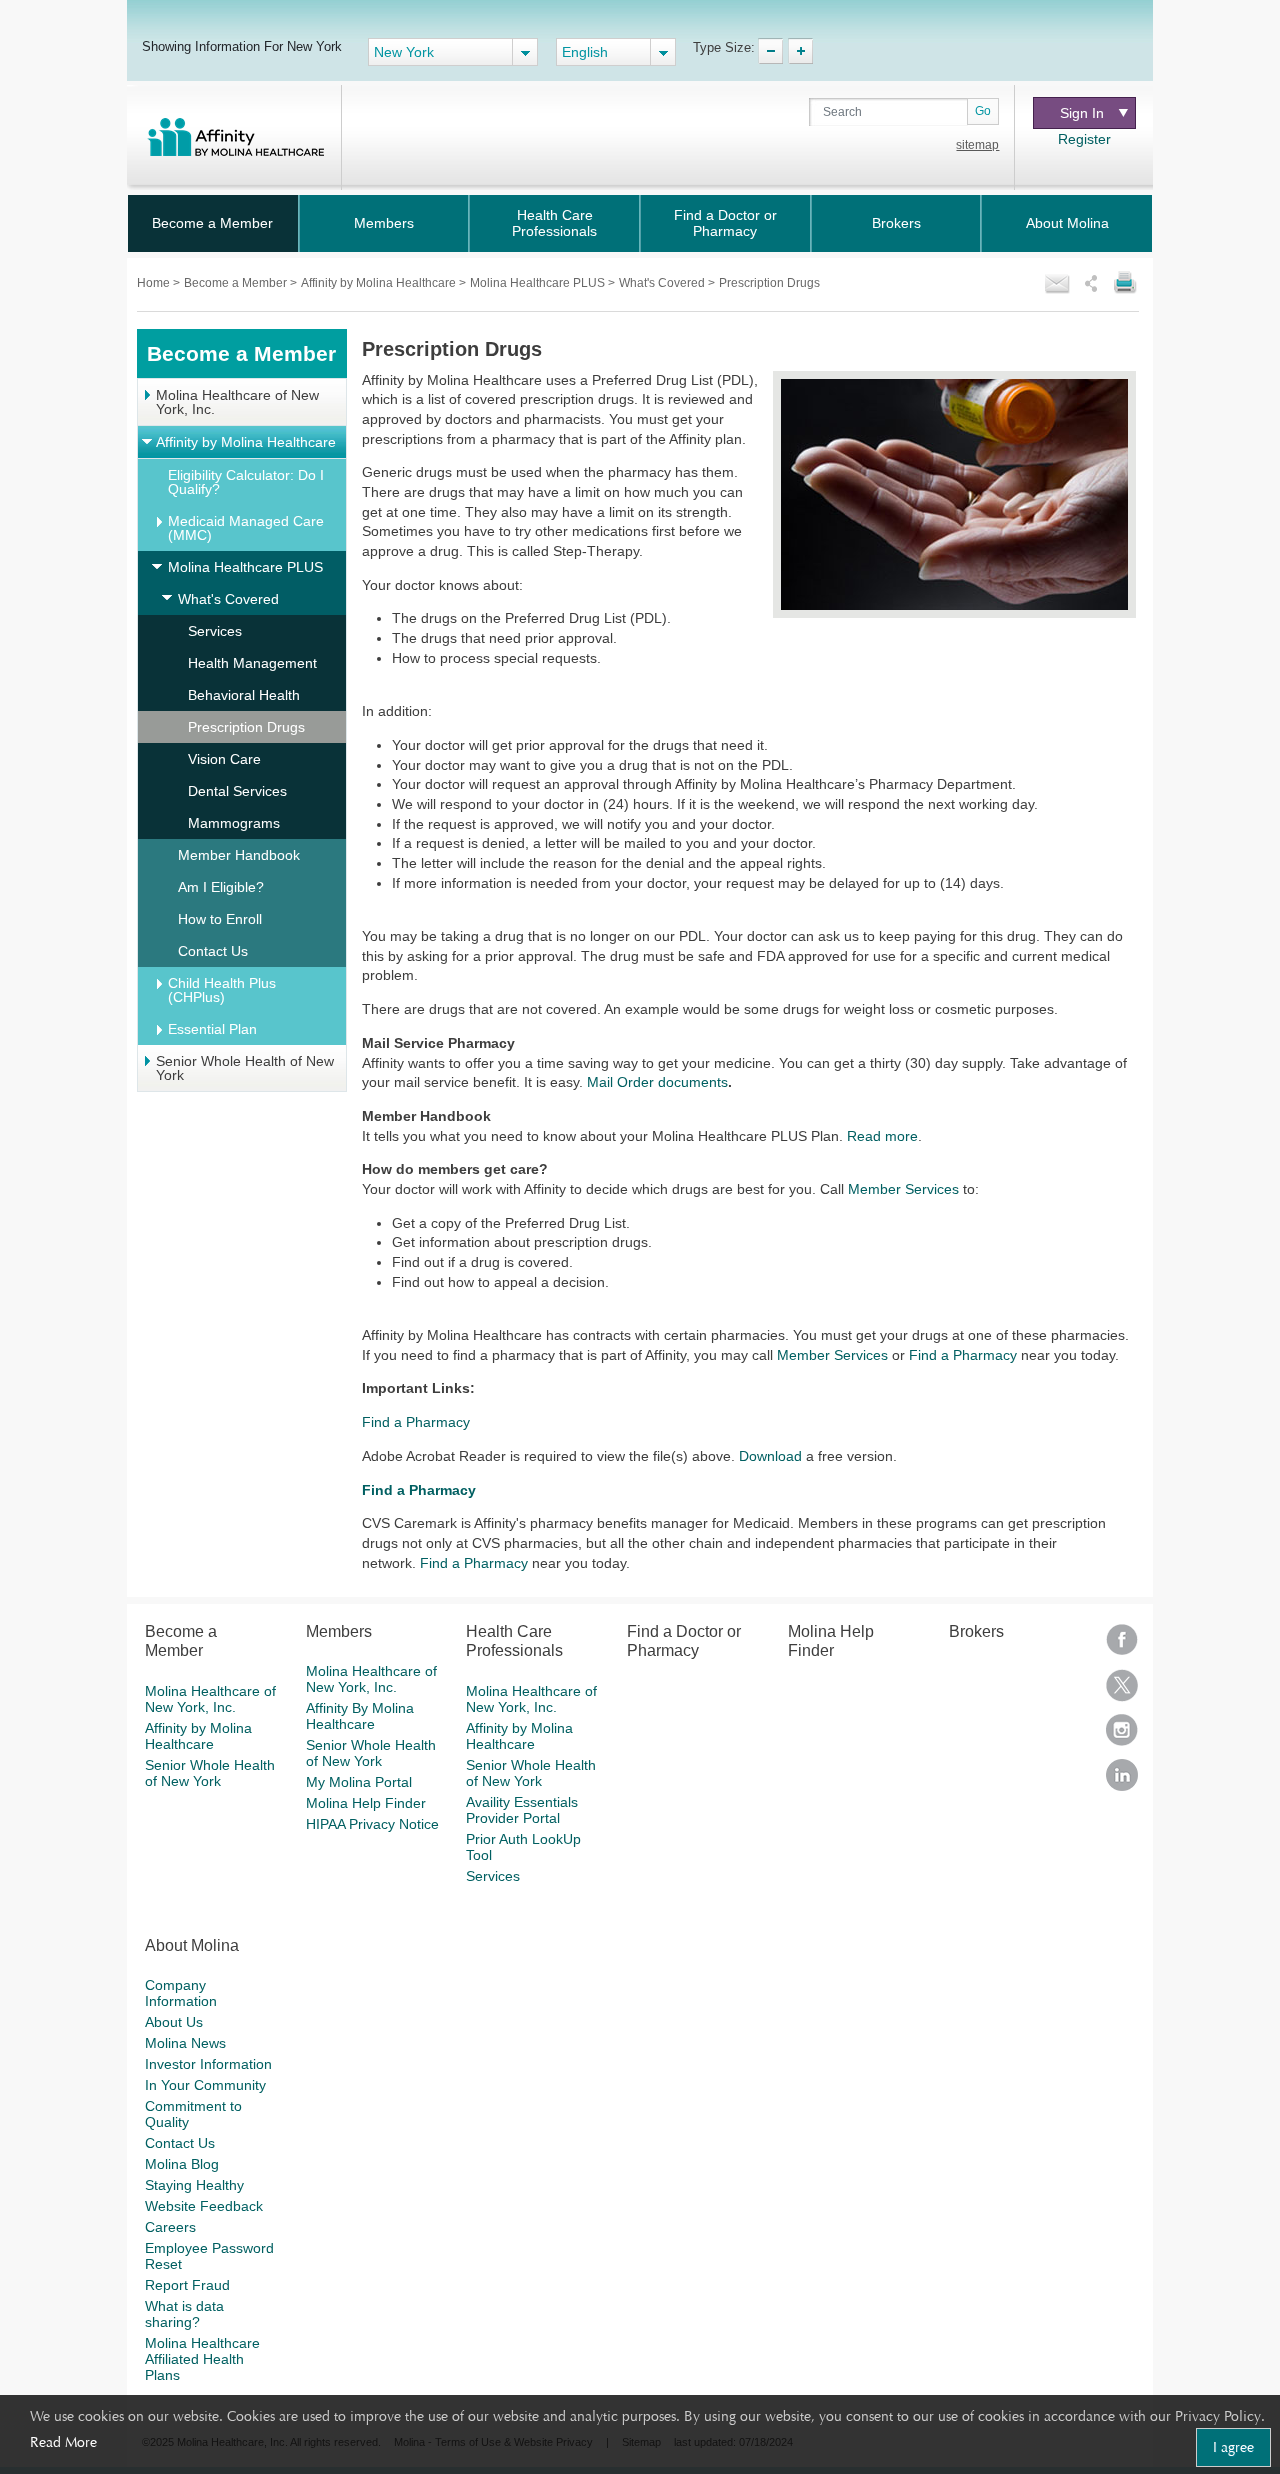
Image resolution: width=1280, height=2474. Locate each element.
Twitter (1122, 1691)
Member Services (903, 1189)
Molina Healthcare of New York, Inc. (237, 402)
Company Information (181, 1993)
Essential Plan (212, 1029)
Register (1084, 139)
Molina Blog (182, 2164)
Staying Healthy (194, 2185)
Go (983, 111)
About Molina (1067, 223)
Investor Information (208, 2064)
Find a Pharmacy (963, 1355)
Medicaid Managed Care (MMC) (246, 528)
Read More (63, 2442)
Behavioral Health (244, 695)
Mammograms (234, 823)
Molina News (185, 2043)
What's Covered (663, 283)
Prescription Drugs (246, 727)
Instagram (1122, 1736)
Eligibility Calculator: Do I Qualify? (246, 482)
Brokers (896, 223)
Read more (882, 1136)
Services (215, 631)
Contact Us (213, 951)
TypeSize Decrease (770, 51)
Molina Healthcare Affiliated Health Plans (202, 2359)
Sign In (1082, 113)
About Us (174, 2022)
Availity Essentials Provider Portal (522, 1810)
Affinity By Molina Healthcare (360, 1716)
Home (155, 283)
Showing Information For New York (242, 46)
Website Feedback (204, 2206)
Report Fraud (187, 2285)
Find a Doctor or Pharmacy (725, 223)
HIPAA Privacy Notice (372, 1824)
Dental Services (237, 791)
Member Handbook (239, 855)
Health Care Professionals (554, 223)
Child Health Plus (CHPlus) (222, 990)
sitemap (977, 145)
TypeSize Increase (800, 51)
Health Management (252, 663)
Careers (170, 2227)
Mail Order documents (657, 1082)
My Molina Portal (359, 1782)
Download (770, 1456)
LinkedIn (1122, 1781)
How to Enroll (220, 919)
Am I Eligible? (221, 887)
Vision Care (224, 759)
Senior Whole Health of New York (245, 1068)
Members (384, 223)
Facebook (1122, 1646)
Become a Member (212, 223)
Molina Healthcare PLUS (539, 283)
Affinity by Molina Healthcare (380, 283)
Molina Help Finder (366, 1803)
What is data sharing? (184, 2314)
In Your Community (205, 2085)
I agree (1233, 2447)
